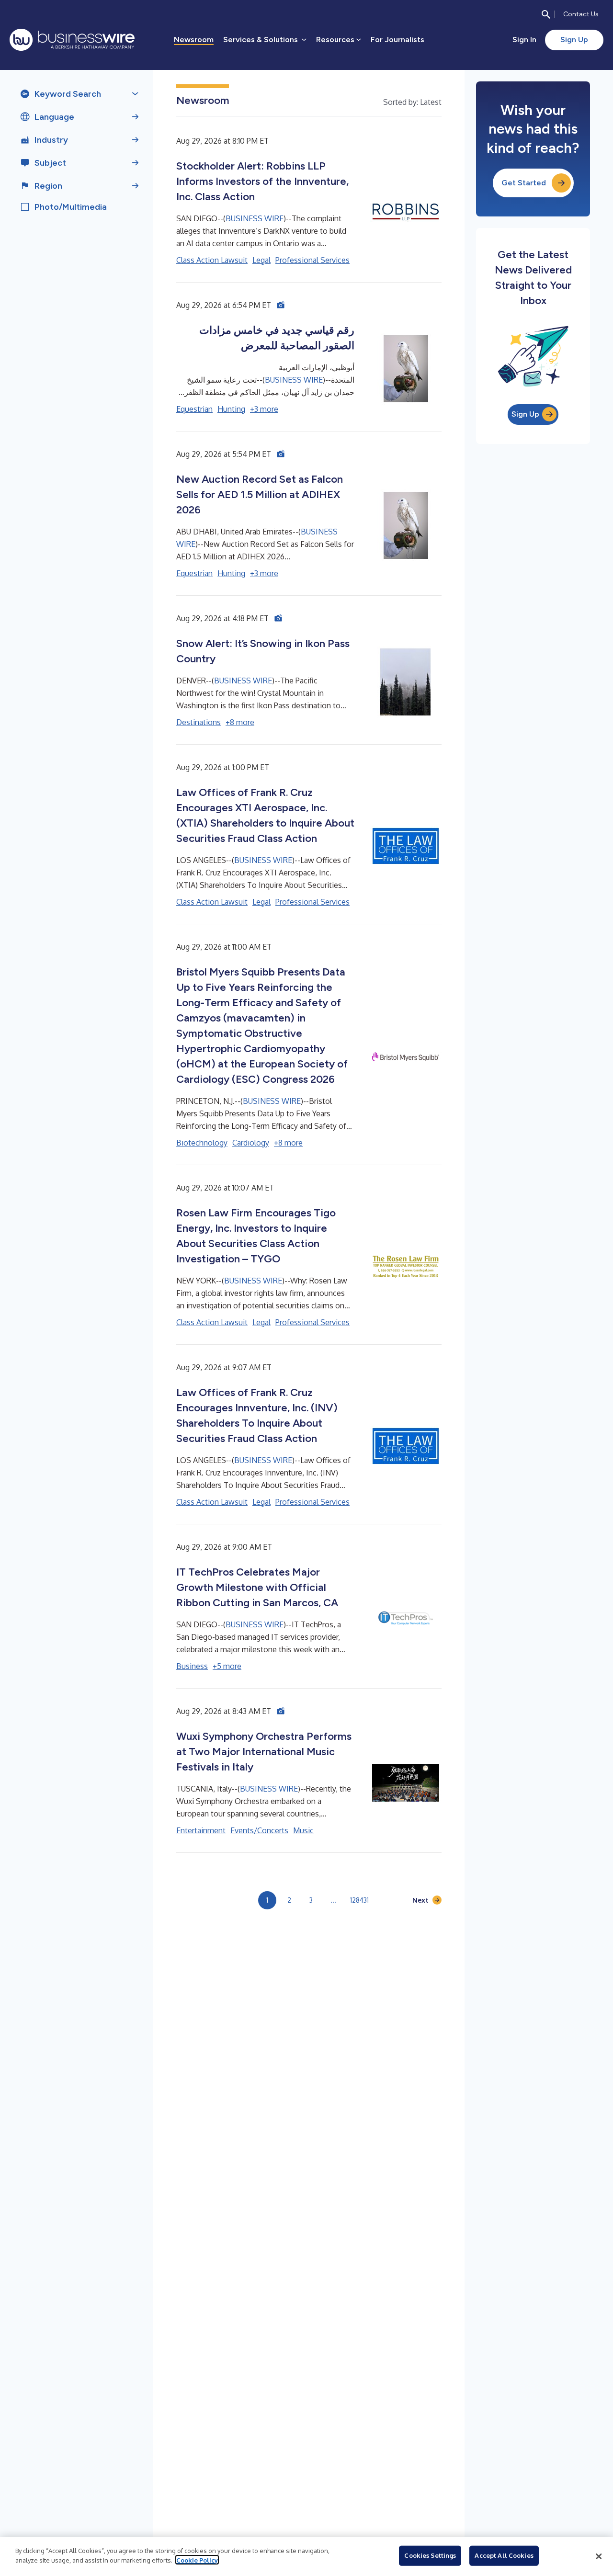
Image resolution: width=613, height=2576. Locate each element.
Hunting (231, 409)
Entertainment (201, 1830)
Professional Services (312, 260)
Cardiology (251, 1143)
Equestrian (194, 409)
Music (303, 1830)
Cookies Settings (430, 2555)
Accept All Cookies (504, 2555)
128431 (359, 1900)
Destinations (199, 722)
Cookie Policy (197, 2560)
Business (192, 1666)
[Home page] (72, 40)
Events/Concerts (259, 1830)
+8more (240, 722)
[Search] (546, 14)
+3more (264, 409)
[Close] (599, 2556)
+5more (227, 1666)
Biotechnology (202, 1143)
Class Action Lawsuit (212, 260)
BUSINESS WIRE (255, 218)
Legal (261, 260)
